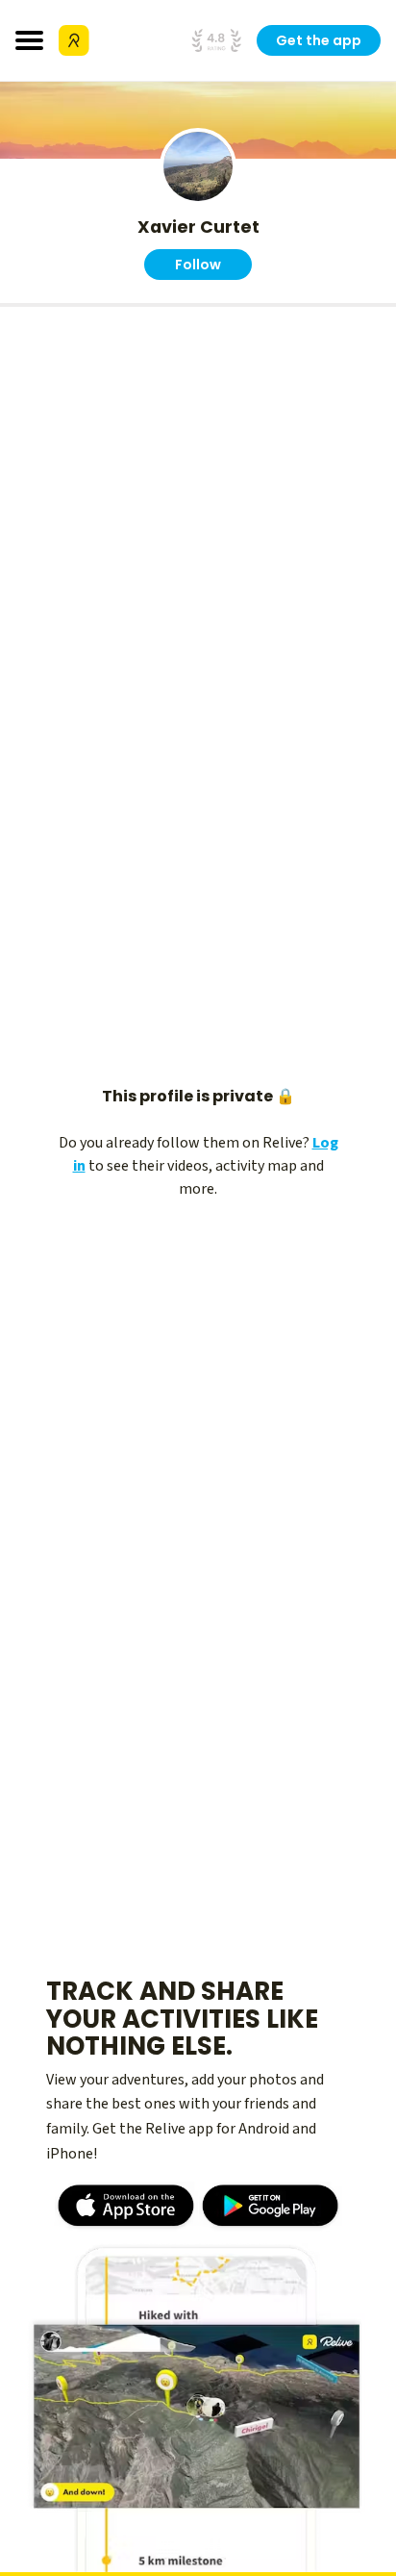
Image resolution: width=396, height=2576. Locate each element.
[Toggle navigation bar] (29, 40)
